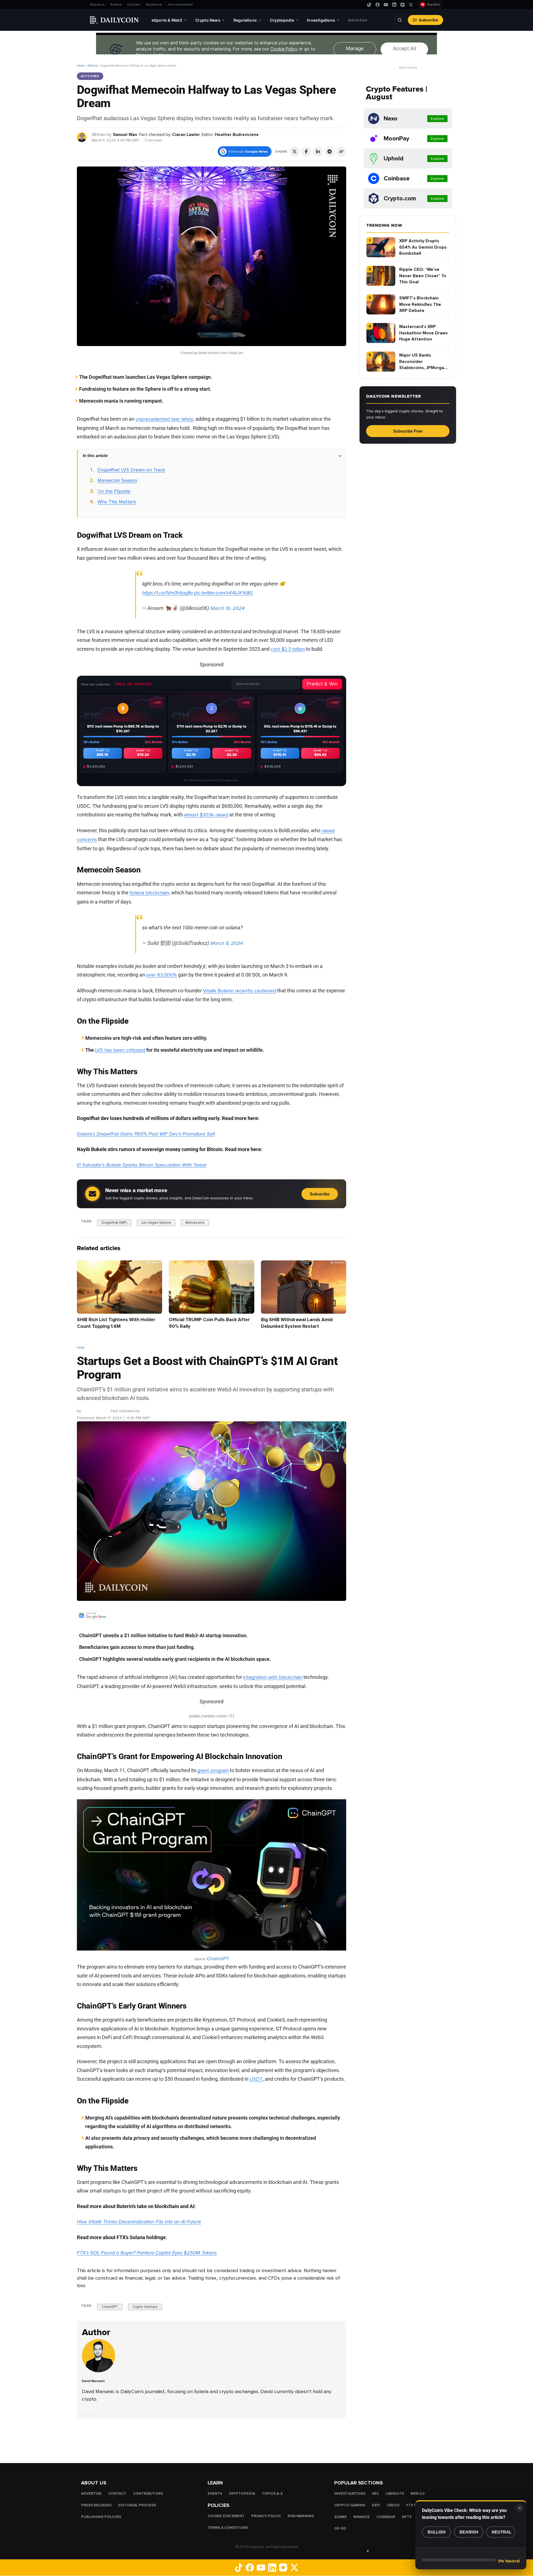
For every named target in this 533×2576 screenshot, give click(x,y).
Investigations (350, 2494)
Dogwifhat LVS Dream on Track (131, 470)
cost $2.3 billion (288, 649)
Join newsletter (180, 5)
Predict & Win (322, 684)
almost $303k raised (206, 815)
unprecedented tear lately (164, 419)
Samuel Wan (125, 135)
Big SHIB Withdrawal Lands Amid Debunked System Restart (297, 1323)
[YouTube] (386, 5)
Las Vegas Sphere (156, 1223)
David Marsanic (95, 1411)
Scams (340, 2517)
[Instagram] (403, 5)
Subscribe (428, 20)
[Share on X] (295, 152)
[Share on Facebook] (306, 152)
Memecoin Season (117, 480)
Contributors (148, 2494)
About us (97, 5)
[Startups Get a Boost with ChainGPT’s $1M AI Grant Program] (100, 2371)
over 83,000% (161, 975)
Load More (212, 2440)
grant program (213, 1770)
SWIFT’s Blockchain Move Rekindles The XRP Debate (420, 304)
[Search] (400, 20)
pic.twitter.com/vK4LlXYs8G (223, 593)
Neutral (502, 2532)
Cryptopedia (242, 2494)
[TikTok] (369, 5)
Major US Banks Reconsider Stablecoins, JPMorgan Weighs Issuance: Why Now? (423, 362)
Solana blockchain (149, 893)
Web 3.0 (418, 2494)
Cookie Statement (226, 2516)
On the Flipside (114, 491)
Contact (134, 5)
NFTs (407, 2517)
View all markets (134, 684)
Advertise (154, 5)
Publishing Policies (101, 2517)
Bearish (469, 2532)
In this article (95, 456)
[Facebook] (378, 5)
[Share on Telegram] (330, 152)
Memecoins (195, 1223)
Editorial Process (137, 2505)
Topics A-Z (272, 2494)
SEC (375, 2494)
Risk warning (301, 2516)
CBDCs (393, 2505)
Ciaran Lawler (186, 135)
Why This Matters (117, 502)
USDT (256, 2079)
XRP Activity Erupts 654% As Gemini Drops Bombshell (423, 247)
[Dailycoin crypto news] (114, 20)
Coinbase (386, 2517)
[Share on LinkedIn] (318, 152)
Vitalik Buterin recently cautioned (239, 991)
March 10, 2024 (227, 608)
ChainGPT (218, 1959)
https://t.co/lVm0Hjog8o (168, 593)
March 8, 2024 (227, 943)
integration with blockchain (273, 1677)
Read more (92, 2410)
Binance (362, 2517)
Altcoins (93, 66)
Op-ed (340, 2529)
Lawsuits (395, 2494)
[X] (411, 5)
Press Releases (96, 2505)
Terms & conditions (228, 2528)
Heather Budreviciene (237, 135)
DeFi (376, 2505)
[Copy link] (341, 152)
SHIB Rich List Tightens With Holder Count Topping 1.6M (116, 1323)
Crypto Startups (145, 2307)
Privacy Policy (266, 2516)
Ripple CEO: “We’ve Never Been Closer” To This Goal (423, 276)
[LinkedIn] (394, 5)
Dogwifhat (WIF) (114, 1223)
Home (81, 66)
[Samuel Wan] (82, 137)
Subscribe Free (408, 431)
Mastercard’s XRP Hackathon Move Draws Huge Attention (423, 333)
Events (116, 5)
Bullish (437, 2532)
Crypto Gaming (350, 2505)
